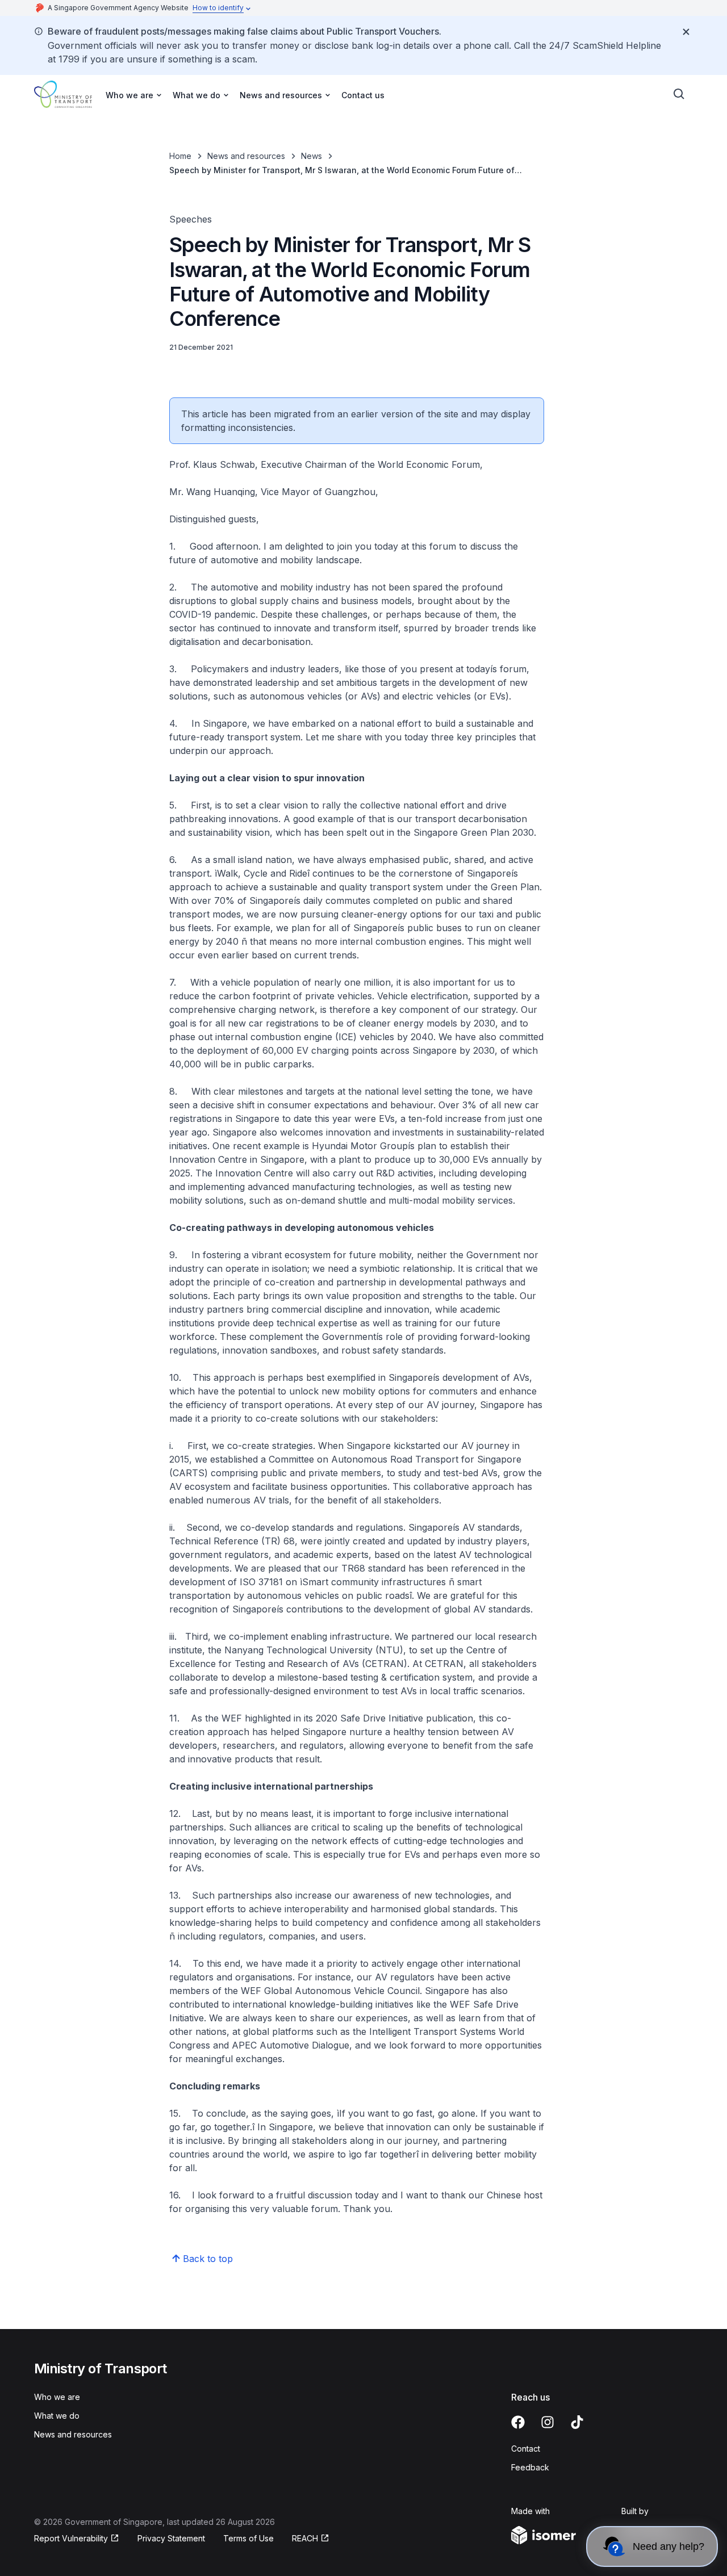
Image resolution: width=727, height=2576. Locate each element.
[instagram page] (548, 2422)
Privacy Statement (171, 2538)
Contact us (363, 95)
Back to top (208, 2259)
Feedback (530, 2467)
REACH (305, 2538)
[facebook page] (518, 2422)
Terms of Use (248, 2538)
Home (180, 156)
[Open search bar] (679, 94)
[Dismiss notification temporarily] (686, 32)
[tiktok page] (577, 2422)
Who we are (57, 2397)
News (312, 156)
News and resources (246, 156)
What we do (57, 2416)
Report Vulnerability (71, 2538)
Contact (526, 2449)
